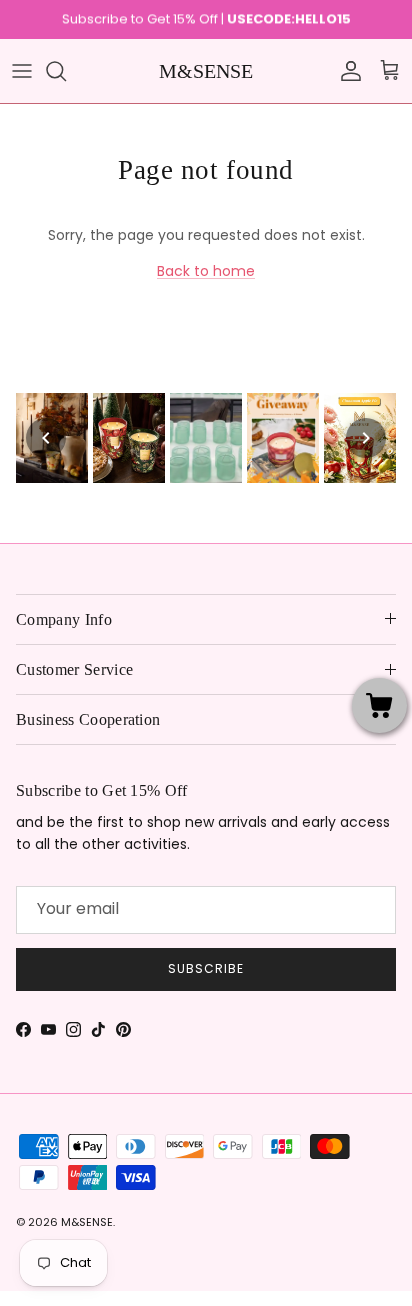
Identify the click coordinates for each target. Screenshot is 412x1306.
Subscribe (206, 968)
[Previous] (46, 438)
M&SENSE (87, 1222)
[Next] (366, 438)
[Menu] (22, 71)
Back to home (206, 271)
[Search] (66, 71)
